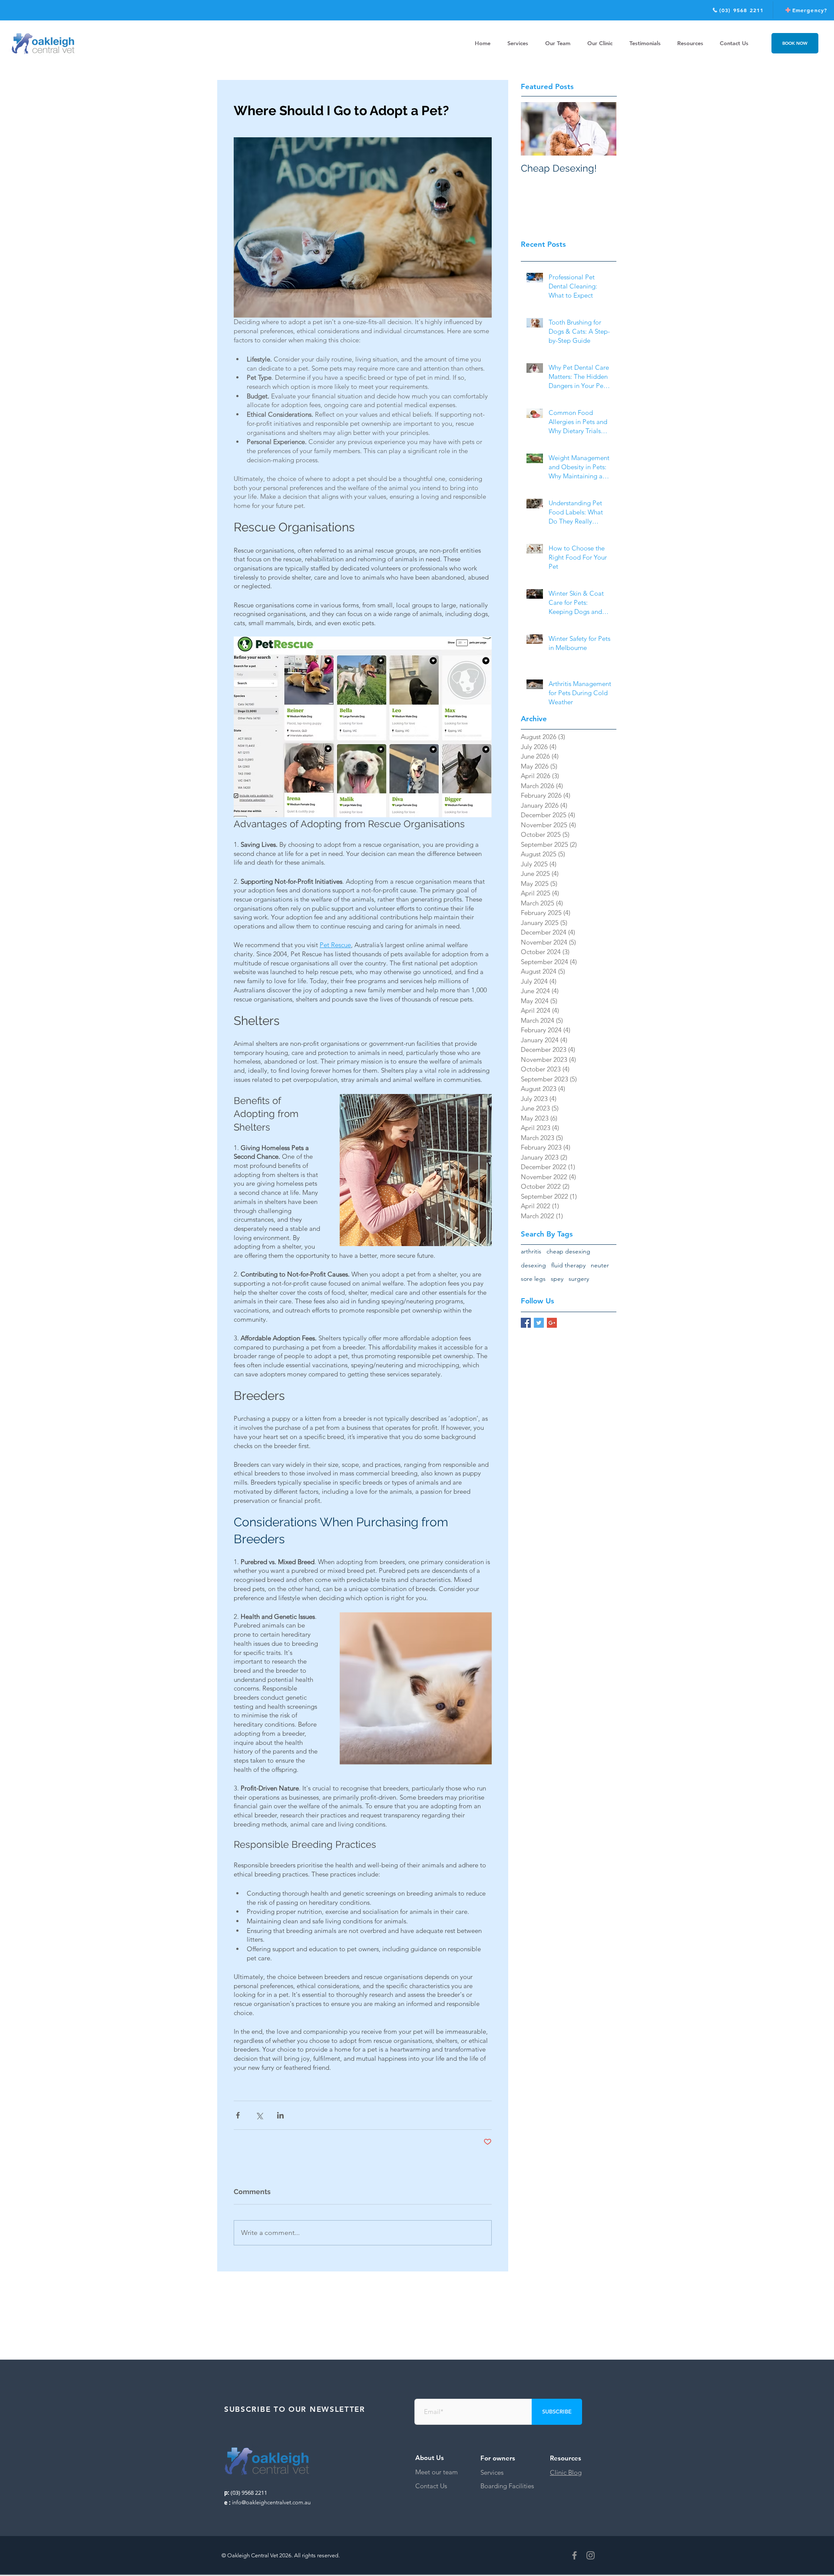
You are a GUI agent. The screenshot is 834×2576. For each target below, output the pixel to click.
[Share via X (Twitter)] (259, 2115)
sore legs (533, 1279)
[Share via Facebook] (238, 2115)
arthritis (531, 1251)
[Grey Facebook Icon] (574, 2555)
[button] (690, 43)
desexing (533, 1265)
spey (557, 1279)
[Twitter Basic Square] (539, 1323)
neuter (600, 1265)
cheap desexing (568, 1251)
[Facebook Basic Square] (526, 1323)
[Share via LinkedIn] (280, 2115)
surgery (579, 1279)
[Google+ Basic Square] (552, 1323)
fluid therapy (568, 1265)
